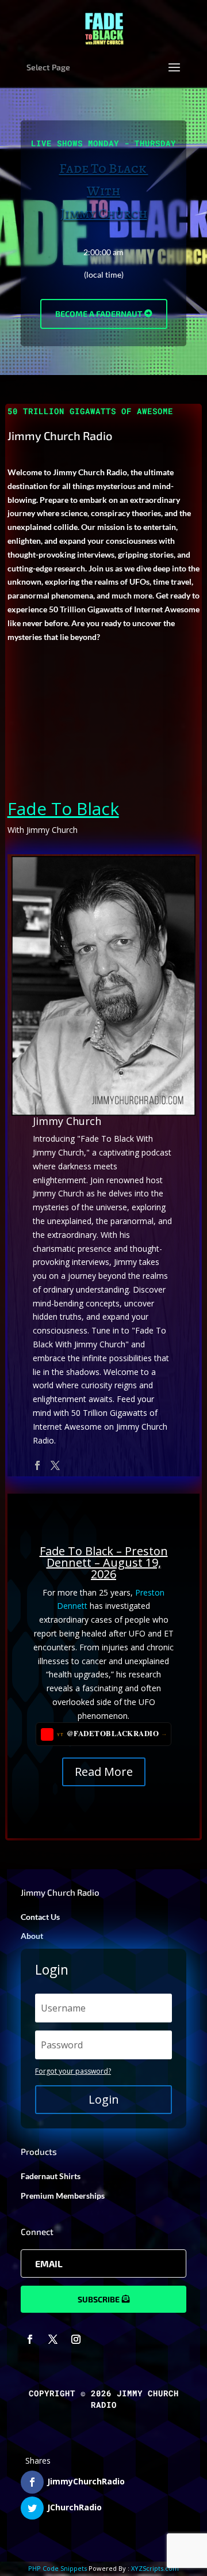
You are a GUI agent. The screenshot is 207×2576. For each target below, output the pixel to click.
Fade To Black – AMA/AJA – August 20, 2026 (103, 1626)
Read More (104, 1706)
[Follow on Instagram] (76, 2339)
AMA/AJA (103, 1650)
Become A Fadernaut (99, 314)
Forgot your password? (73, 2071)
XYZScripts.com (155, 2568)
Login (104, 2099)
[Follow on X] (53, 2339)
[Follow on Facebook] (30, 2339)
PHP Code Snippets (57, 2568)
